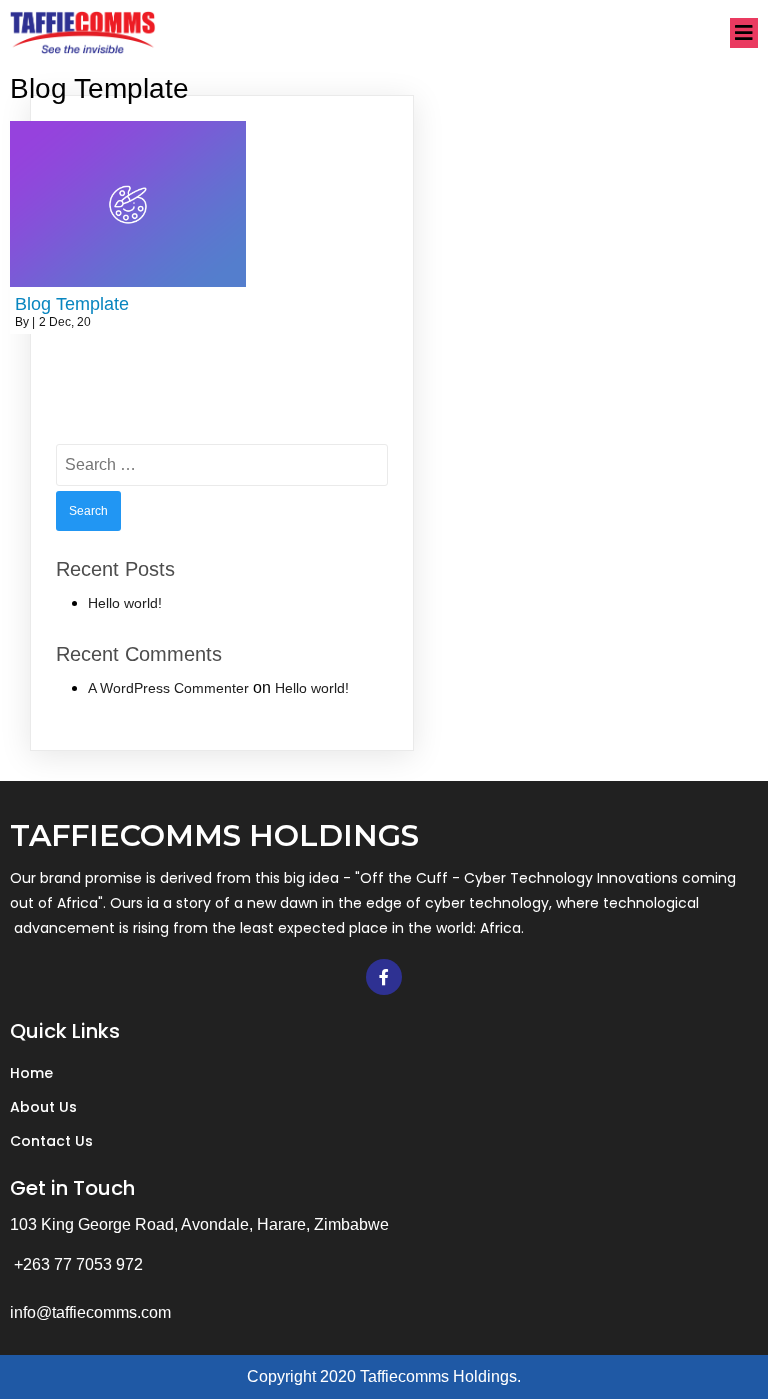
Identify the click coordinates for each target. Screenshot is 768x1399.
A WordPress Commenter (168, 688)
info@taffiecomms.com (90, 1312)
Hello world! (125, 603)
